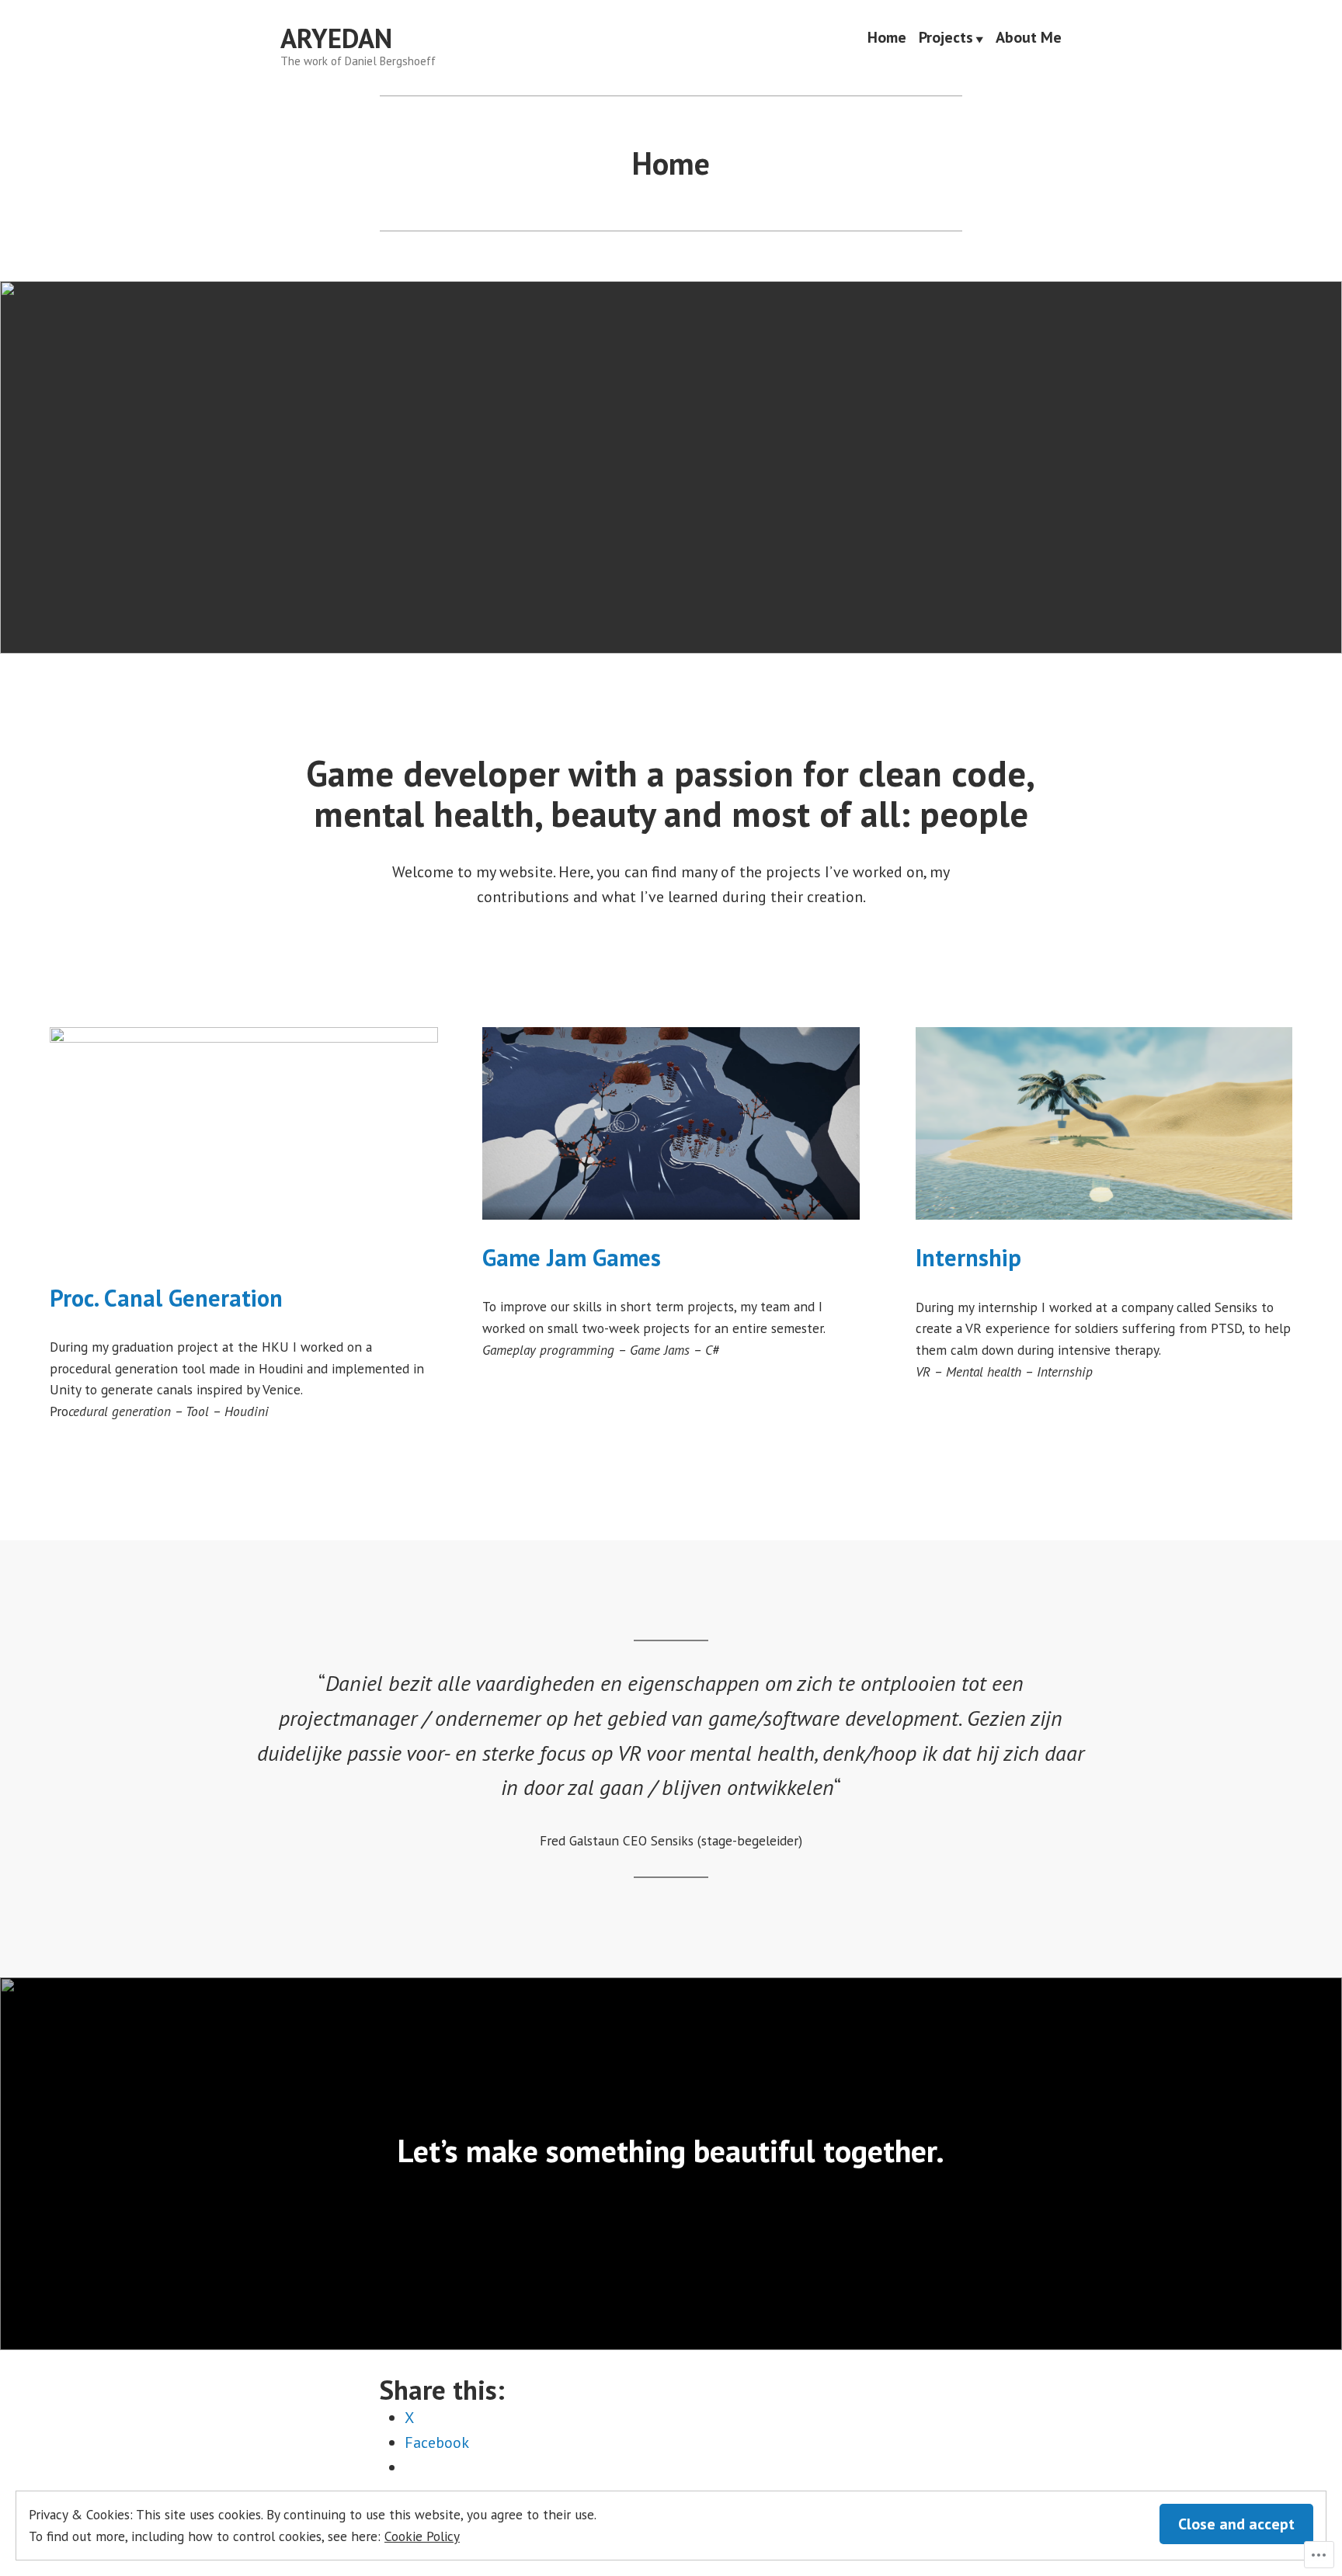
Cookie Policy (422, 2536)
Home (887, 39)
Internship (968, 1257)
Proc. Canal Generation (166, 1298)
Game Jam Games (572, 1257)
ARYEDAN (336, 38)
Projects (946, 39)
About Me (1029, 39)
